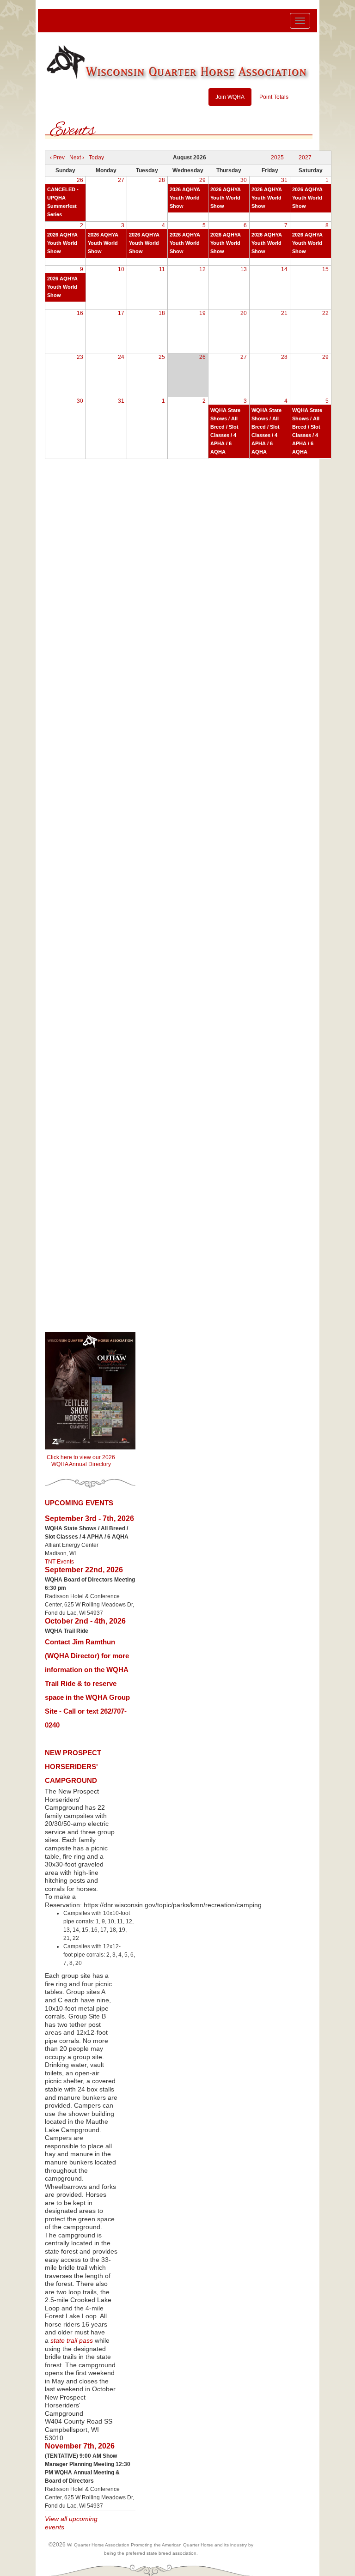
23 (80, 357)
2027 (305, 158)
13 (244, 269)
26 (80, 180)
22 (325, 313)
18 (162, 313)
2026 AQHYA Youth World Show (185, 198)
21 (284, 313)
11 (162, 269)
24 (121, 357)
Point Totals (274, 97)
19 (202, 313)
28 (162, 180)
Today (96, 158)
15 (325, 269)
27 (121, 180)
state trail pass (72, 2341)
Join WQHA (230, 97)
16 (80, 313)
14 (284, 269)
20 (244, 313)
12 (202, 269)
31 (284, 180)
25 (162, 357)
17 (121, 313)
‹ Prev (57, 158)
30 (244, 180)
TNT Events (59, 1562)
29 (202, 180)
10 (121, 269)
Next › (77, 158)
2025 (277, 158)
